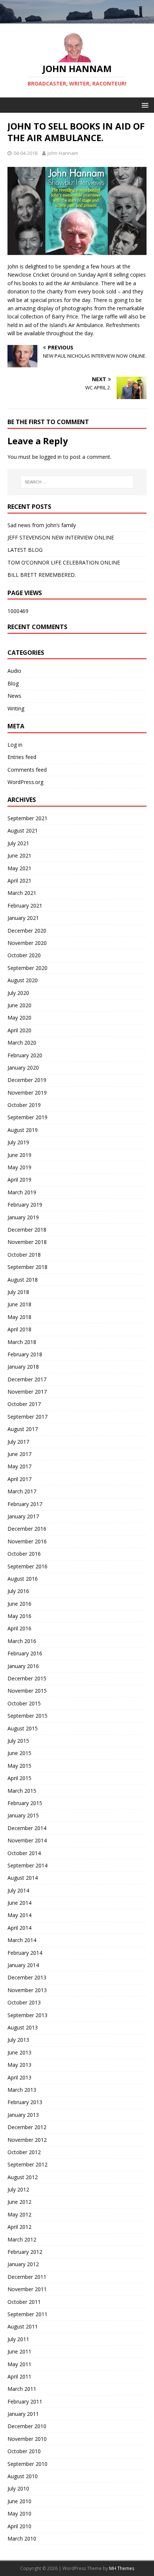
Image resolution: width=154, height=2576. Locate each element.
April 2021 (19, 881)
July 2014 (18, 1890)
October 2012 (24, 2152)
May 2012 (19, 2214)
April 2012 (19, 2227)
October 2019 (24, 1105)
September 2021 (27, 818)
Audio (14, 671)
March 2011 (22, 2389)
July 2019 (18, 1142)
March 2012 (22, 2239)
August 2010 (23, 2476)
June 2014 (19, 1903)
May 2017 (19, 1466)
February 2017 (25, 1504)
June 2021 (19, 855)
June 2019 (19, 1155)
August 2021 (23, 830)
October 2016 (24, 1554)
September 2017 (27, 1417)
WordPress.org (25, 782)
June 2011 (19, 2351)
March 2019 (22, 1192)
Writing (16, 708)
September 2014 (27, 1865)
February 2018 (25, 1354)
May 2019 (19, 1167)
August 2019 (23, 1130)
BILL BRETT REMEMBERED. (42, 575)
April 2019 (19, 1180)
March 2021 (22, 893)
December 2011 (27, 2277)
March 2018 (22, 1342)
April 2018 (19, 1329)
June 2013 (19, 2052)
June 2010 (19, 2501)
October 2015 (24, 1703)
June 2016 (19, 1604)
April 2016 (19, 1628)
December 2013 (27, 1977)
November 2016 (27, 1541)
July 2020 (18, 993)
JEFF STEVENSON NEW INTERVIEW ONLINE (61, 537)
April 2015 (19, 1778)
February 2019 (25, 1205)
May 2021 (19, 868)
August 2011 (23, 2326)
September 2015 (27, 1716)
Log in (15, 745)
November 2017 (27, 1392)
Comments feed (27, 770)
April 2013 (19, 2077)
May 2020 (19, 1018)
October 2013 (24, 2002)
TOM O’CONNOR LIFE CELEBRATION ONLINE (64, 562)
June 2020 (19, 1005)
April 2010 (19, 2526)
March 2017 (22, 1491)
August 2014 (23, 1878)
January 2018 (23, 1367)
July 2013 (18, 2040)
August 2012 (23, 2177)
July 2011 (18, 2339)
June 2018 (19, 1304)
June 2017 (19, 1454)
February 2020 (25, 1055)
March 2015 (22, 1791)
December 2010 (27, 2426)
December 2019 (27, 1080)
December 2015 (27, 1678)
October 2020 (24, 955)
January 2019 (23, 1217)
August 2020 (23, 980)
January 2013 (23, 2115)
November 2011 (27, 2289)
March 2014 (22, 1940)
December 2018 (27, 1230)
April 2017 (19, 1479)
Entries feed (22, 757)
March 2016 (22, 1641)
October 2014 (24, 1853)
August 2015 (23, 1728)
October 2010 (24, 2451)
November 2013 (27, 1990)
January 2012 (23, 2264)
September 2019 (27, 1117)
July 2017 (18, 1442)
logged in (51, 457)
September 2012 (27, 2164)
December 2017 (27, 1379)
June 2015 (19, 1753)
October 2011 (24, 2302)
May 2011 (19, 2364)
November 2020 (27, 943)
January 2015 (23, 1815)
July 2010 (18, 2488)
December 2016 (27, 1529)
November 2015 (27, 1691)
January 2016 (23, 1666)
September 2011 (27, 2314)
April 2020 (19, 1030)
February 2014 (25, 1953)
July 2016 (18, 1591)
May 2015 (19, 1766)
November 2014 (27, 1840)
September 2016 (27, 1566)
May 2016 (19, 1616)
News (14, 696)
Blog (13, 683)
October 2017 (24, 1404)
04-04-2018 (25, 153)
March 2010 (22, 2538)
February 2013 (25, 2102)
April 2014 (19, 1928)
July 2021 (18, 843)
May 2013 (19, 2065)
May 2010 (19, 2513)
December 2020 (27, 931)
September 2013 (27, 2015)
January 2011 (23, 2414)
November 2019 (27, 1093)
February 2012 (25, 2252)
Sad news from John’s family (42, 525)
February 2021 (25, 906)
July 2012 (18, 2189)
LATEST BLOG (25, 550)
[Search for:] (77, 482)
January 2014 (23, 1965)
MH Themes (122, 2568)
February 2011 (25, 2401)
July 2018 (18, 1292)
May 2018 (19, 1317)
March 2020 (22, 1043)
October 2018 (24, 1255)
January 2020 (23, 1068)
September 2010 (27, 2464)
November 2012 (27, 2140)
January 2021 (23, 918)
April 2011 (19, 2376)
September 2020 (27, 968)
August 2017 (23, 1429)
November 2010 (27, 2439)
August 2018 (23, 1280)
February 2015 (25, 1803)
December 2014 (27, 1828)
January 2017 (23, 1516)
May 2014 (19, 1915)
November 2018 (27, 1242)
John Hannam (63, 153)
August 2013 (23, 2027)
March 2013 (22, 2090)
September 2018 (27, 1267)
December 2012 (27, 2127)
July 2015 (18, 1741)
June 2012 (19, 2202)
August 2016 (23, 1579)
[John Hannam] (77, 19)
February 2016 (25, 1653)
